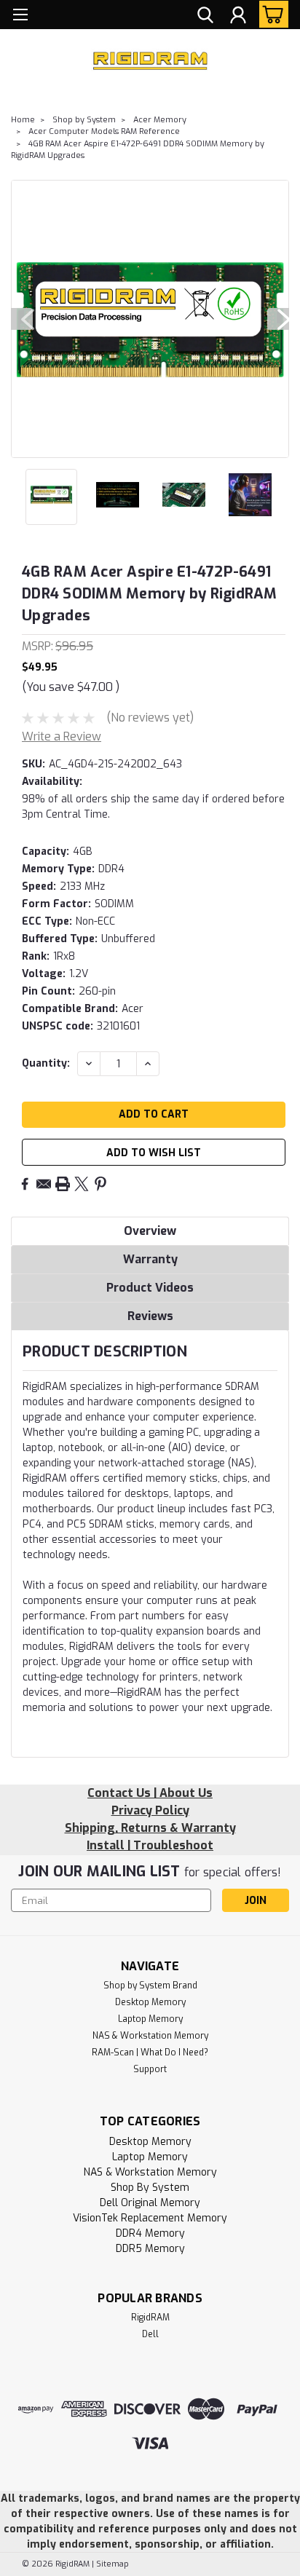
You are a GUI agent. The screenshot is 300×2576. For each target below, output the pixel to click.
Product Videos (150, 1288)
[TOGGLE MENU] (20, 16)
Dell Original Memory (150, 2203)
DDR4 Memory (150, 2233)
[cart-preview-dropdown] (271, 14)
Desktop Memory (150, 2002)
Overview (150, 1231)
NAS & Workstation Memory (150, 2036)
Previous (22, 319)
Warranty (150, 1259)
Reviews (150, 1316)
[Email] (44, 1184)
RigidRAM (150, 2318)
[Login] (238, 17)
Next (278, 319)
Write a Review (62, 736)
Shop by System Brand (150, 1986)
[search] (205, 17)
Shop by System (84, 120)
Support (150, 2069)
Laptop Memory (150, 2019)
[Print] (63, 1184)
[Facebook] (25, 1184)
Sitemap (112, 2564)
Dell (150, 2334)
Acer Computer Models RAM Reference (104, 131)
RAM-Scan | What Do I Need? (150, 2052)
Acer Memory (160, 120)
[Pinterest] (100, 1184)
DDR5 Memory (150, 2249)
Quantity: (46, 1063)
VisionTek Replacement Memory (150, 2218)
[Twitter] (82, 1184)
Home (23, 120)
